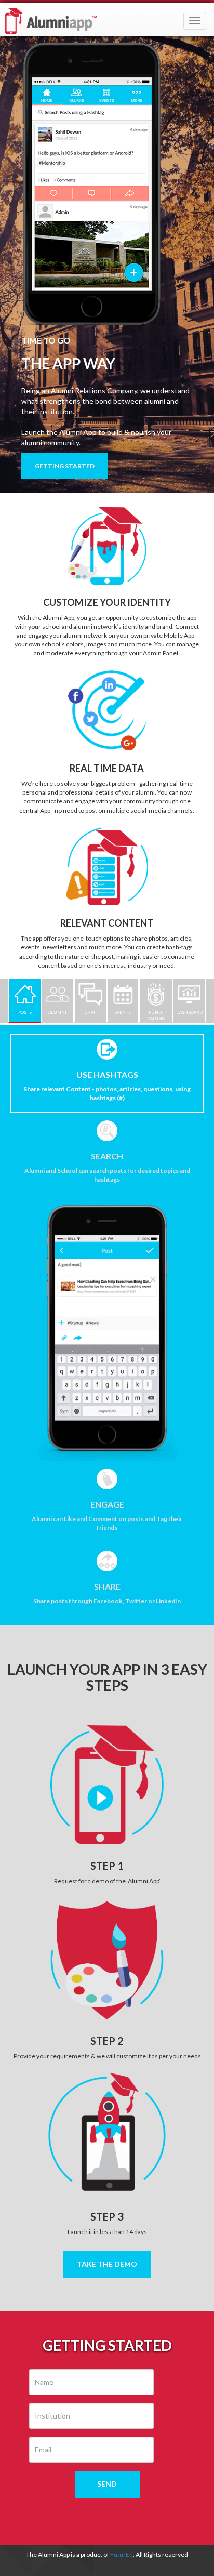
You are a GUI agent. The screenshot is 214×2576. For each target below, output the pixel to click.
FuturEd (122, 2554)
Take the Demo (107, 2264)
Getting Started (65, 466)
